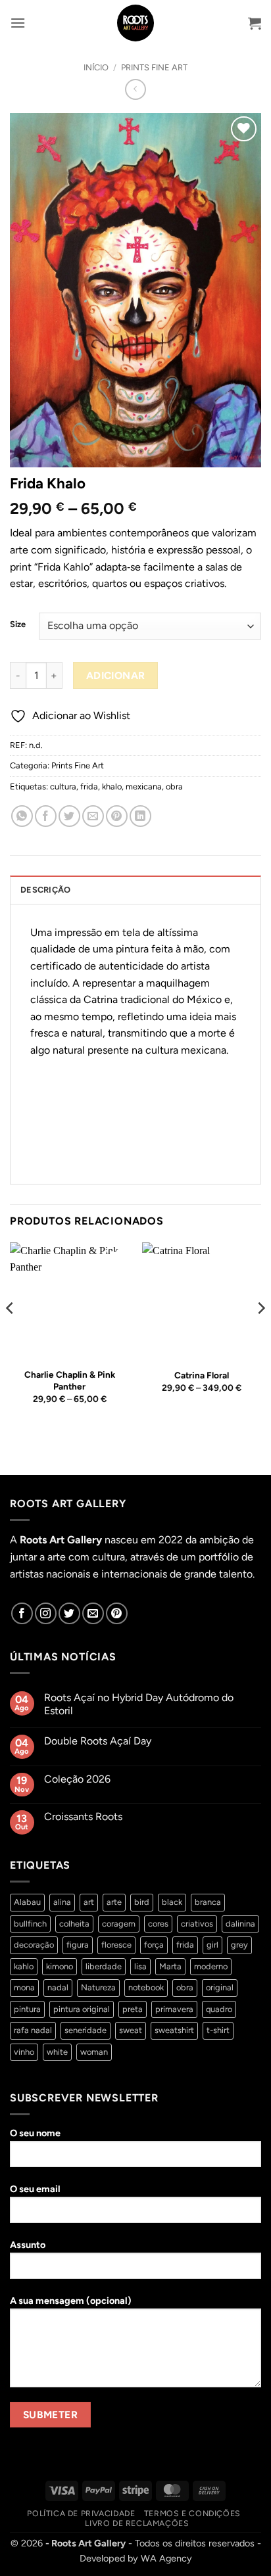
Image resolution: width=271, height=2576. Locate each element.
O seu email (35, 2189)
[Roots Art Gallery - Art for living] (136, 23)
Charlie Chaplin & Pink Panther (70, 1380)
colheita (74, 1924)
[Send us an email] (93, 1613)
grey (239, 1945)
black (172, 1902)
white (57, 2052)
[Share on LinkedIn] (140, 816)
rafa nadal (33, 2030)
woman (94, 2052)
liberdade (104, 1966)
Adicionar (116, 675)
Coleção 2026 (77, 1779)
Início (96, 67)
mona (24, 1987)
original (220, 1987)
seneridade (86, 2030)
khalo (112, 786)
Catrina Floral (202, 1375)
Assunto (28, 2245)
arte (114, 1902)
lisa (140, 1966)
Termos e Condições (192, 2513)
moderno (211, 1966)
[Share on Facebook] (46, 816)
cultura (63, 786)
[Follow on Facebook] (22, 1613)
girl (212, 1945)
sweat (131, 2030)
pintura (27, 2009)
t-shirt (218, 2030)
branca (208, 1902)
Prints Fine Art (154, 67)
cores (158, 1924)
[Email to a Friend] (93, 816)
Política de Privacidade (81, 2513)
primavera (174, 2009)
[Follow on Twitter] (69, 1613)
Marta (170, 1966)
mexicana (144, 786)
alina (62, 1902)
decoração (34, 1945)
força (154, 1945)
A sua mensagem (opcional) (71, 2301)
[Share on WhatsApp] (22, 816)
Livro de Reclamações (137, 2523)
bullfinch (30, 1924)
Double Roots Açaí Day (98, 1741)
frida (89, 786)
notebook (146, 1987)
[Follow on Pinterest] (117, 1613)
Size (18, 624)
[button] (18, 23)
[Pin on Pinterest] (117, 816)
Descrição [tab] (45, 890)
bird (142, 1902)
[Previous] (11, 1335)
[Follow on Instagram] (46, 1613)
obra (174, 786)
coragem (119, 1924)
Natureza (98, 1987)
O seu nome (35, 2133)
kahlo (24, 1966)
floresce (116, 1945)
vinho (24, 2052)
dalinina (240, 1924)
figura (78, 1945)
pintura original (82, 2009)
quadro (219, 2009)
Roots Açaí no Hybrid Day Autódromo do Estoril (139, 1704)
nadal (58, 1987)
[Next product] (135, 89)
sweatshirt (174, 2030)
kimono (60, 1966)
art (89, 1902)
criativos (197, 1924)
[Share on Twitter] (69, 816)
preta (133, 2009)
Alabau (27, 1902)
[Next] (260, 1335)
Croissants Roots (83, 1816)
